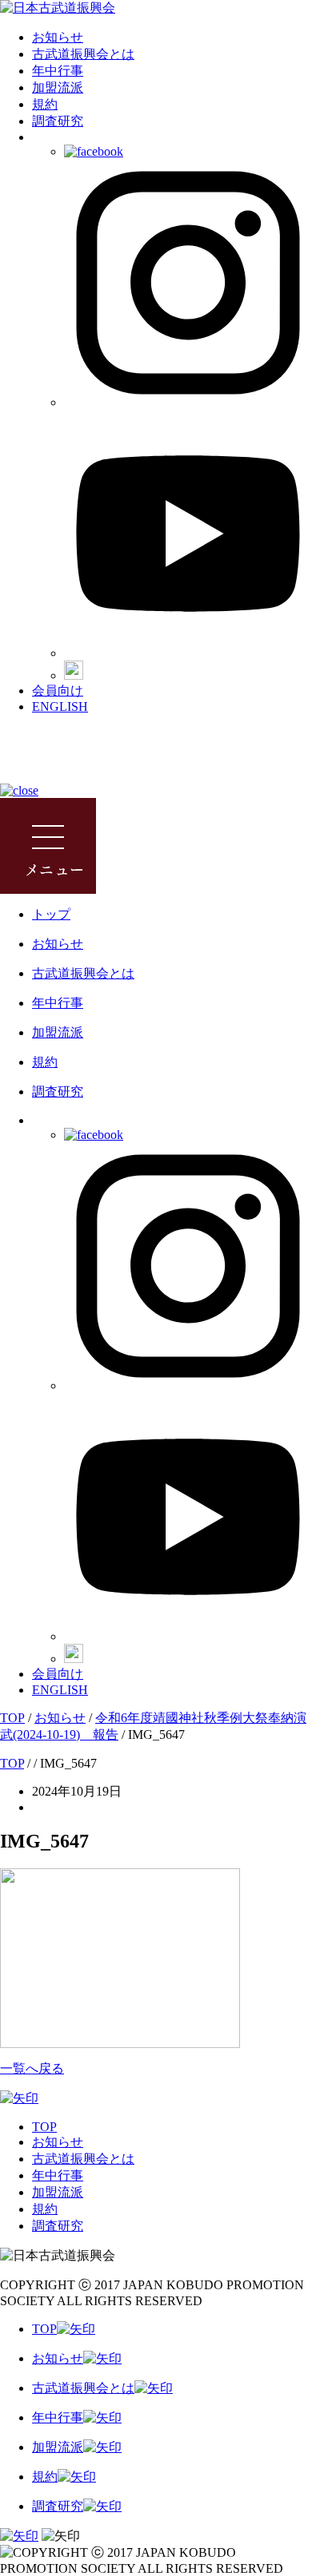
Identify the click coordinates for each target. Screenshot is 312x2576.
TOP (44, 2127)
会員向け (58, 691)
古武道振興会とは (83, 54)
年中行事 (58, 71)
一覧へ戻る (32, 2068)
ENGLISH (60, 707)
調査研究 (58, 121)
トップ (51, 914)
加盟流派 (58, 87)
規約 (45, 104)
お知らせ (58, 37)
